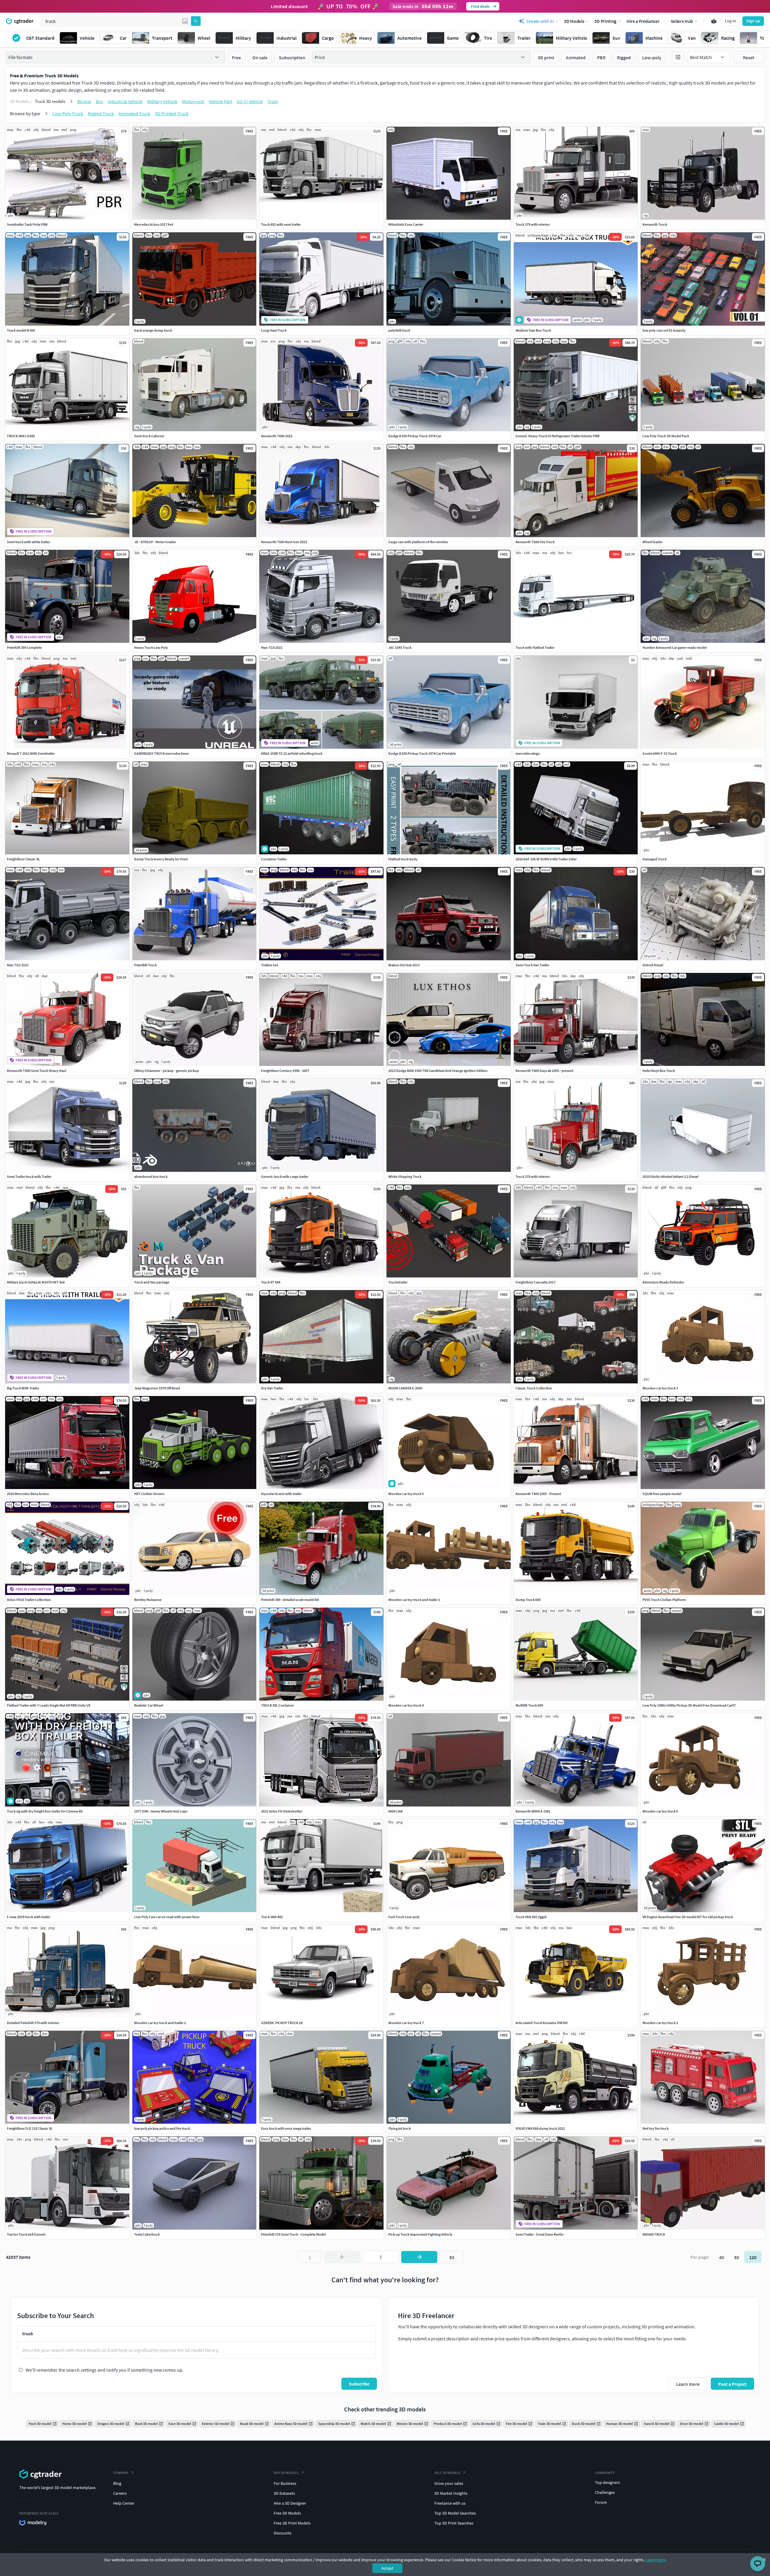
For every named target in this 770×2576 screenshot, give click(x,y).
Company (121, 2473)
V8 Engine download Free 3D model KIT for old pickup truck (688, 1917)
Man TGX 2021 (272, 647)
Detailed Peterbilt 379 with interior (33, 2023)
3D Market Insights (451, 2493)
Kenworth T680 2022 (277, 436)
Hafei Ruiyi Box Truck (659, 1071)
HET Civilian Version (149, 1494)
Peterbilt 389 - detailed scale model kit (290, 1600)
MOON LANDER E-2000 (405, 1388)
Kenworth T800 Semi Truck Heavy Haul (37, 1071)
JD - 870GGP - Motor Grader (155, 542)
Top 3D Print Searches (454, 2523)
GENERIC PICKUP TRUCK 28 (282, 2023)
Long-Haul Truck (274, 330)
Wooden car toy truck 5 (406, 1494)
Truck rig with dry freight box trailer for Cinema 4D (45, 1811)
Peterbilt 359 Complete (24, 647)
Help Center (124, 2503)
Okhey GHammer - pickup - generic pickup (166, 1071)
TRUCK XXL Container (277, 1705)
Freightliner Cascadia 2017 (536, 1282)
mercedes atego (528, 753)
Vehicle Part (220, 101)
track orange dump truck (153, 330)
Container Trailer (274, 859)
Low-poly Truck (68, 113)
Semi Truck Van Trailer (532, 965)
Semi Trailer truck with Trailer (29, 1177)
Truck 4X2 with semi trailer (281, 224)
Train (273, 101)
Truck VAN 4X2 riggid (531, 1917)
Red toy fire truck (656, 2128)
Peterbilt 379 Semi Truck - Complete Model (293, 2234)
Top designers (607, 2482)
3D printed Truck (172, 113)
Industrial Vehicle (125, 101)
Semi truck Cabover (149, 436)
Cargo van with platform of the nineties (418, 542)
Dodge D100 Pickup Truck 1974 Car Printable (422, 753)
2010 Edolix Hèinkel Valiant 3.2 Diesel (670, 1177)
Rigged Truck (101, 113)
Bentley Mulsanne (148, 1600)
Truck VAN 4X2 (272, 1917)
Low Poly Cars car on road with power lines (167, 1917)
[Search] (196, 21)
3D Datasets (284, 2493)
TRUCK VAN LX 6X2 (21, 436)
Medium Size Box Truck (533, 330)
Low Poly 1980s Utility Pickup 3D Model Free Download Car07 (689, 1705)
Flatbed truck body (403, 859)
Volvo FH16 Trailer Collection (29, 1600)
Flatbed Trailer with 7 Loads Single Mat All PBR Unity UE (49, 1705)
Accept (387, 2568)
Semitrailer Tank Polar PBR (27, 224)
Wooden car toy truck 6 (660, 1811)
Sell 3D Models (447, 2473)
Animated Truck (134, 113)
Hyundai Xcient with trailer (281, 1494)
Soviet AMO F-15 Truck (660, 753)
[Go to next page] (419, 2257)
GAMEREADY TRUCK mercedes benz (161, 753)
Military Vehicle (162, 101)
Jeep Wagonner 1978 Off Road (157, 1388)
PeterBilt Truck (145, 965)
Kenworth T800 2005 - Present (538, 1494)
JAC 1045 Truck (400, 647)
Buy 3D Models (286, 2473)
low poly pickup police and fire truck (162, 2128)
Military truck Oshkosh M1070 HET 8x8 (36, 1282)
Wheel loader (653, 542)
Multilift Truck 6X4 (529, 1705)
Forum (601, 2502)
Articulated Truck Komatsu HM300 (542, 2023)
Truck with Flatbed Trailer (535, 647)
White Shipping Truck (405, 1177)
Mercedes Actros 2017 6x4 (154, 224)
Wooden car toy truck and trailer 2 (160, 2023)
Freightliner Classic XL (23, 859)
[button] (185, 21)
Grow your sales (449, 2483)
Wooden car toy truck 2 (660, 2023)
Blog (117, 2483)
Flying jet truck (400, 2128)
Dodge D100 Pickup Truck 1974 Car (415, 436)
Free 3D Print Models (292, 2523)
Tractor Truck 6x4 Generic (26, 2234)
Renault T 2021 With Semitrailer (31, 753)
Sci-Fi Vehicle (250, 101)
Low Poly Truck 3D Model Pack (666, 436)
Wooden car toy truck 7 (406, 2023)
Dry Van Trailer (272, 1388)
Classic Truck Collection (534, 1388)
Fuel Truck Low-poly (404, 1917)
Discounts (283, 2533)
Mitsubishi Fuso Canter (406, 224)
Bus (99, 101)
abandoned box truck (151, 1177)
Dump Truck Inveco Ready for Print (161, 859)
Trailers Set (269, 965)
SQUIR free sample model (662, 1494)
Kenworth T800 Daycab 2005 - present (544, 1071)
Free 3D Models (287, 2513)
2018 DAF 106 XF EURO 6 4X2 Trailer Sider (546, 859)
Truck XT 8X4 (271, 1282)
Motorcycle (193, 101)
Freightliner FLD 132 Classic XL (30, 2128)
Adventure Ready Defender (663, 1282)
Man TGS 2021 (18, 965)
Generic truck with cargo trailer (285, 1177)
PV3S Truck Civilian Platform (664, 1600)
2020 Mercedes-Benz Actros (28, 1494)
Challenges (605, 2492)
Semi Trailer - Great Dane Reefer (540, 2234)
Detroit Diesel (653, 965)
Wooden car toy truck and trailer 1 (414, 1600)
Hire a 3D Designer (290, 2503)
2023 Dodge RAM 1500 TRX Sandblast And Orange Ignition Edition (438, 1071)
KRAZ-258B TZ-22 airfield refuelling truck (292, 753)
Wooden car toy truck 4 (406, 1705)
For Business (285, 2483)
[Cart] (714, 21)
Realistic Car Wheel (149, 1705)
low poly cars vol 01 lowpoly (664, 330)
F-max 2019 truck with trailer (29, 1917)
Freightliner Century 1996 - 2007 (285, 1071)
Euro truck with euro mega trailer (286, 2128)
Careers (120, 2493)
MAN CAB (395, 1811)
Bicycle (84, 101)
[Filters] (678, 57)
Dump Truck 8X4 (528, 1600)
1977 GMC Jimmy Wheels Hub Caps (161, 1811)
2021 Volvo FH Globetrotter (282, 1811)
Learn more (656, 2560)
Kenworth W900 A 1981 (533, 1811)
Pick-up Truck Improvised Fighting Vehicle (420, 2234)
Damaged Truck (654, 859)
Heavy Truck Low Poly (151, 647)
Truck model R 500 (21, 330)
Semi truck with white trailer (28, 542)
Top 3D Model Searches (455, 2513)
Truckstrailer (398, 1282)
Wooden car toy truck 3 (660, 1388)
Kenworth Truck (655, 224)
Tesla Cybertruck (147, 2234)
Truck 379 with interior (533, 224)
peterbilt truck (399, 330)
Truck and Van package (152, 1282)
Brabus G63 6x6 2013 (404, 965)
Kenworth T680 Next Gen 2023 (284, 542)
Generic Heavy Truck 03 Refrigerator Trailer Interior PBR (557, 436)
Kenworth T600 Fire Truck (535, 542)
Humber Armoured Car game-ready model (675, 647)
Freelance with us (450, 2503)
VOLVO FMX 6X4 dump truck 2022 (540, 2128)
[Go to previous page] (342, 2257)
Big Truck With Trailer (23, 1388)
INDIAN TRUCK (654, 2234)
